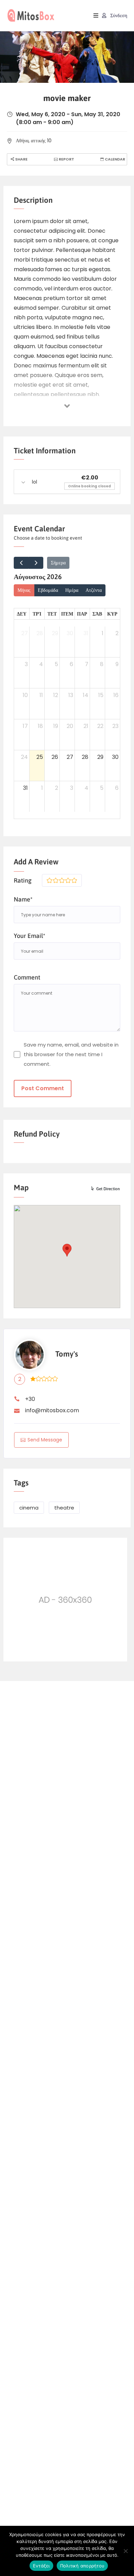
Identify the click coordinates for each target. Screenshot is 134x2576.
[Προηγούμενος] (21, 563)
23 (115, 726)
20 (70, 726)
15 (101, 695)
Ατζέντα (94, 590)
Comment (27, 977)
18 (40, 726)
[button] (67, 1250)
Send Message (45, 1440)
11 (41, 695)
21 (86, 726)
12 (56, 695)
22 (100, 726)
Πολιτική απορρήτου (82, 2566)
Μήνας (24, 590)
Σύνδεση (118, 15)
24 (24, 757)
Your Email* (30, 936)
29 (55, 633)
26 (55, 757)
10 (25, 695)
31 (86, 633)
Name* (23, 899)
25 (40, 757)
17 (25, 726)
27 (25, 633)
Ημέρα (72, 590)
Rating (23, 880)
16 (116, 695)
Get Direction (108, 1189)
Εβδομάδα (48, 590)
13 (71, 695)
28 (40, 633)
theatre (64, 1508)
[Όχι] (125, 2551)
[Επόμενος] (36, 563)
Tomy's (67, 1354)
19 (56, 726)
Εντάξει (41, 2566)
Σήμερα (58, 563)
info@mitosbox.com (52, 1410)
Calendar (114, 159)
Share (21, 159)
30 (70, 633)
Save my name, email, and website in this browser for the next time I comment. (71, 1054)
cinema (29, 1508)
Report (66, 159)
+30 (30, 1399)
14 (86, 695)
